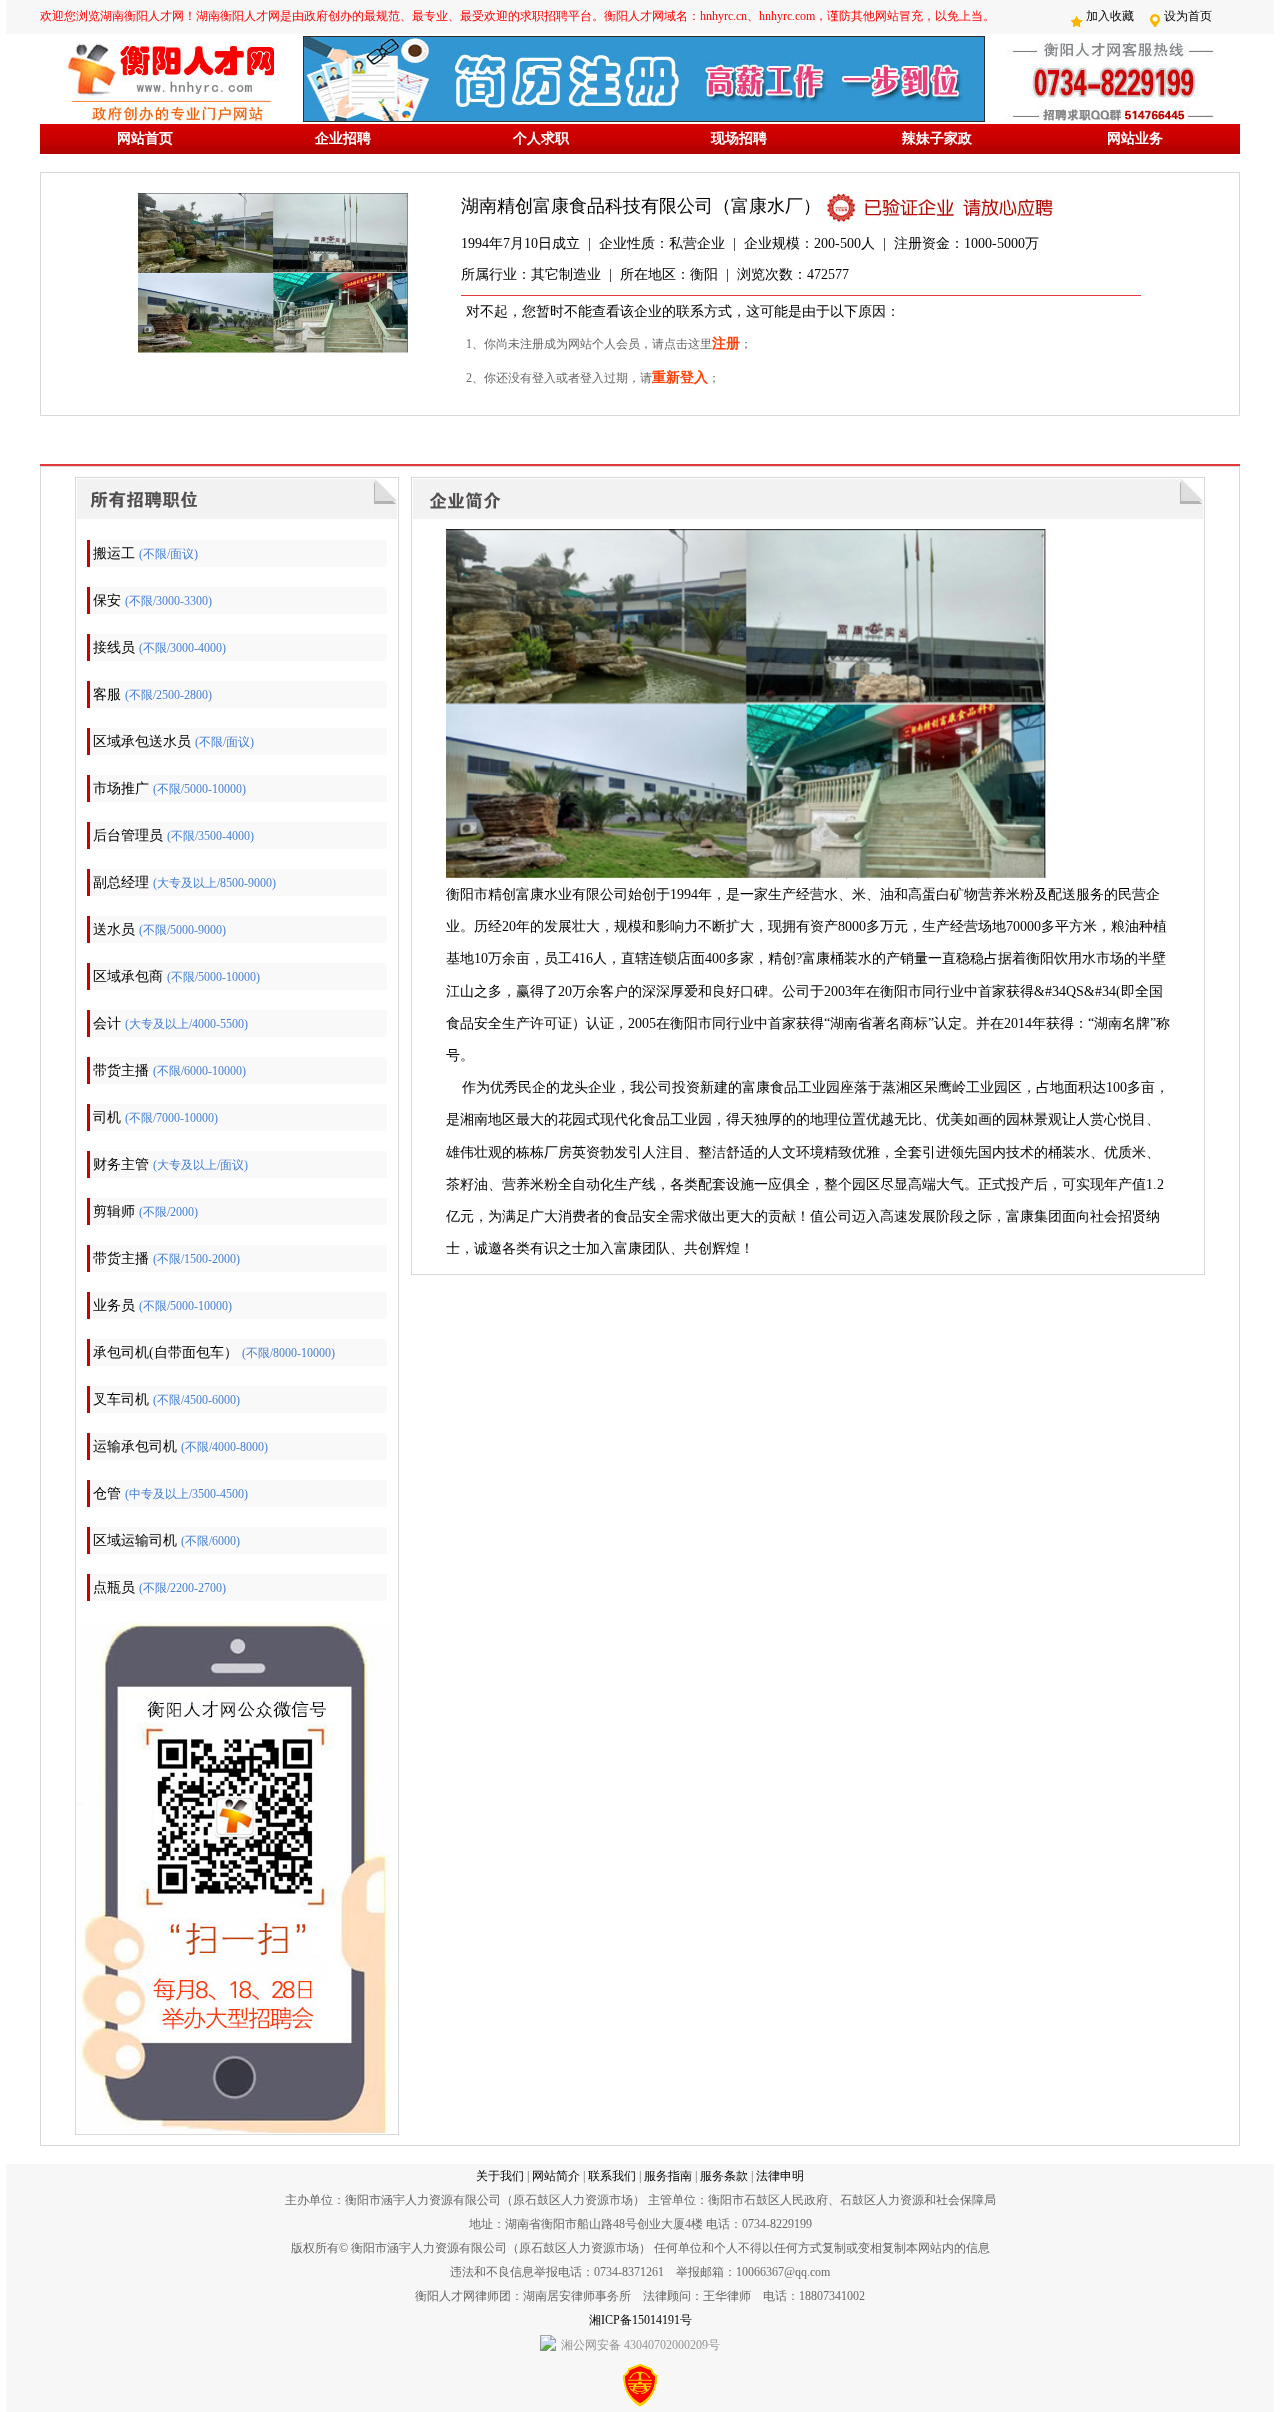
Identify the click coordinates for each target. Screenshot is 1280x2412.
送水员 (114, 929)
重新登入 (680, 377)
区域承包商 (128, 976)
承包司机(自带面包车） (165, 1352)
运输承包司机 (135, 1446)
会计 (107, 1023)
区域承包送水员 (142, 741)
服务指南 (668, 2176)
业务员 (114, 1305)
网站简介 (556, 2176)
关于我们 (500, 2176)
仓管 (107, 1493)
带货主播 (121, 1070)
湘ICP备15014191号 (640, 2320)
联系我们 (612, 2176)
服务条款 (724, 2176)
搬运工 (114, 553)
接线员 (114, 647)
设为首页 (1188, 16)
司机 (107, 1117)
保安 (107, 600)
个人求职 (541, 138)
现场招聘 (739, 138)
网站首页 (145, 138)
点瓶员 (114, 1587)
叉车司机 (121, 1399)
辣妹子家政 (937, 138)
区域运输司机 (135, 1540)
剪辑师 (114, 1211)
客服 (107, 694)
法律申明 (780, 2176)
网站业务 (1135, 138)
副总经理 (121, 882)
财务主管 (121, 1164)
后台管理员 (128, 835)
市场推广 (121, 788)
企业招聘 (343, 138)
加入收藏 (1110, 16)
